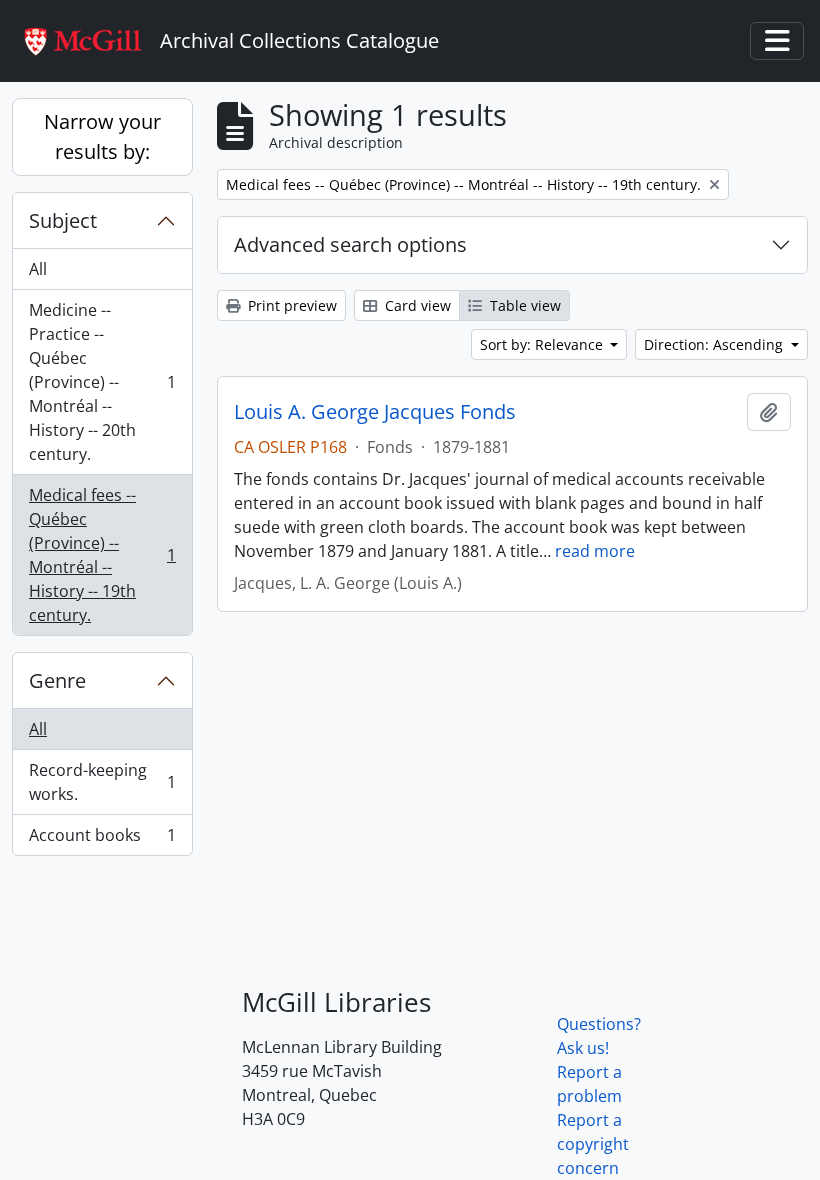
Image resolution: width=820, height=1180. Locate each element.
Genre (57, 680)
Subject (63, 220)
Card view (416, 305)
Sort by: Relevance (543, 344)
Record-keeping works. (102, 782)
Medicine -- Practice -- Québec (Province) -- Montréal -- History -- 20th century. (102, 382)
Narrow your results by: (102, 136)
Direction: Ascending (715, 344)
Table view (523, 305)
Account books (102, 839)
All (38, 269)
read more (595, 551)
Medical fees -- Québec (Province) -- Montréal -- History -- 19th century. (102, 555)
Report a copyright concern (593, 1144)
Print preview (290, 305)
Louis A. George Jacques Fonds (375, 412)
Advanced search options (350, 244)
